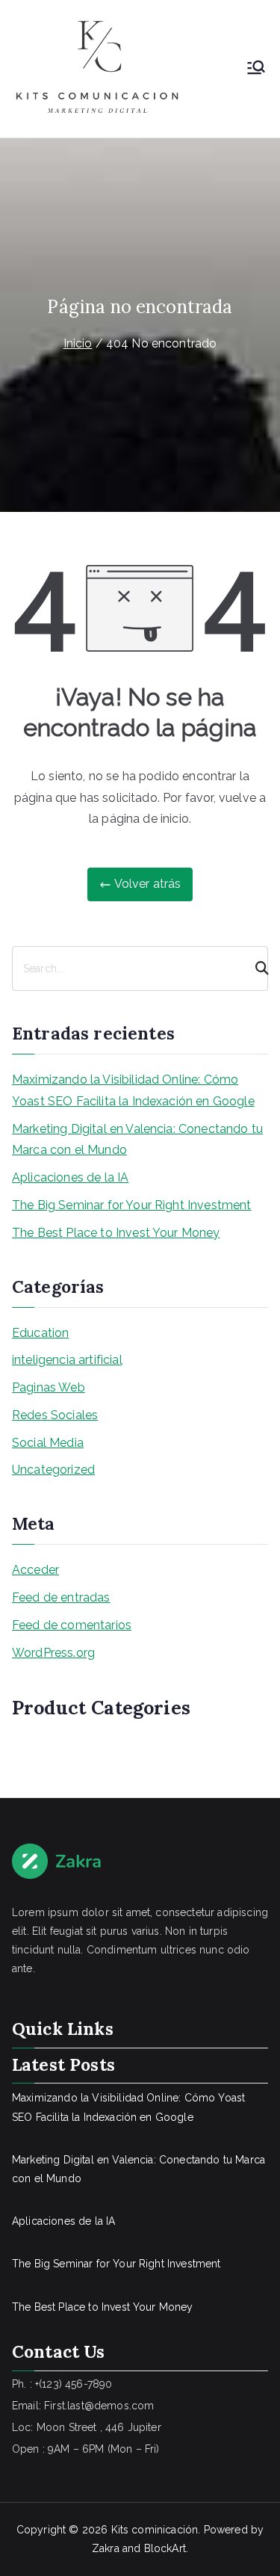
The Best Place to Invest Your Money (116, 1233)
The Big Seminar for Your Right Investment (132, 1205)
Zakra (106, 2548)
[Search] (255, 969)
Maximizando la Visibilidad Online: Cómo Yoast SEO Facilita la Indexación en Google (133, 1090)
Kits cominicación (155, 2530)
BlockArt (165, 2548)
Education (40, 1333)
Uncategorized (53, 1470)
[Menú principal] (256, 69)
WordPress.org (53, 1653)
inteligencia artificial (67, 1360)
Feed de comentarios (72, 1625)
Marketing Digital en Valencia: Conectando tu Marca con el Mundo (137, 1140)
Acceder (35, 1570)
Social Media (48, 1443)
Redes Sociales (55, 1415)
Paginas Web (49, 1387)
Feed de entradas (61, 1597)
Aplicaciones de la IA (70, 1177)
